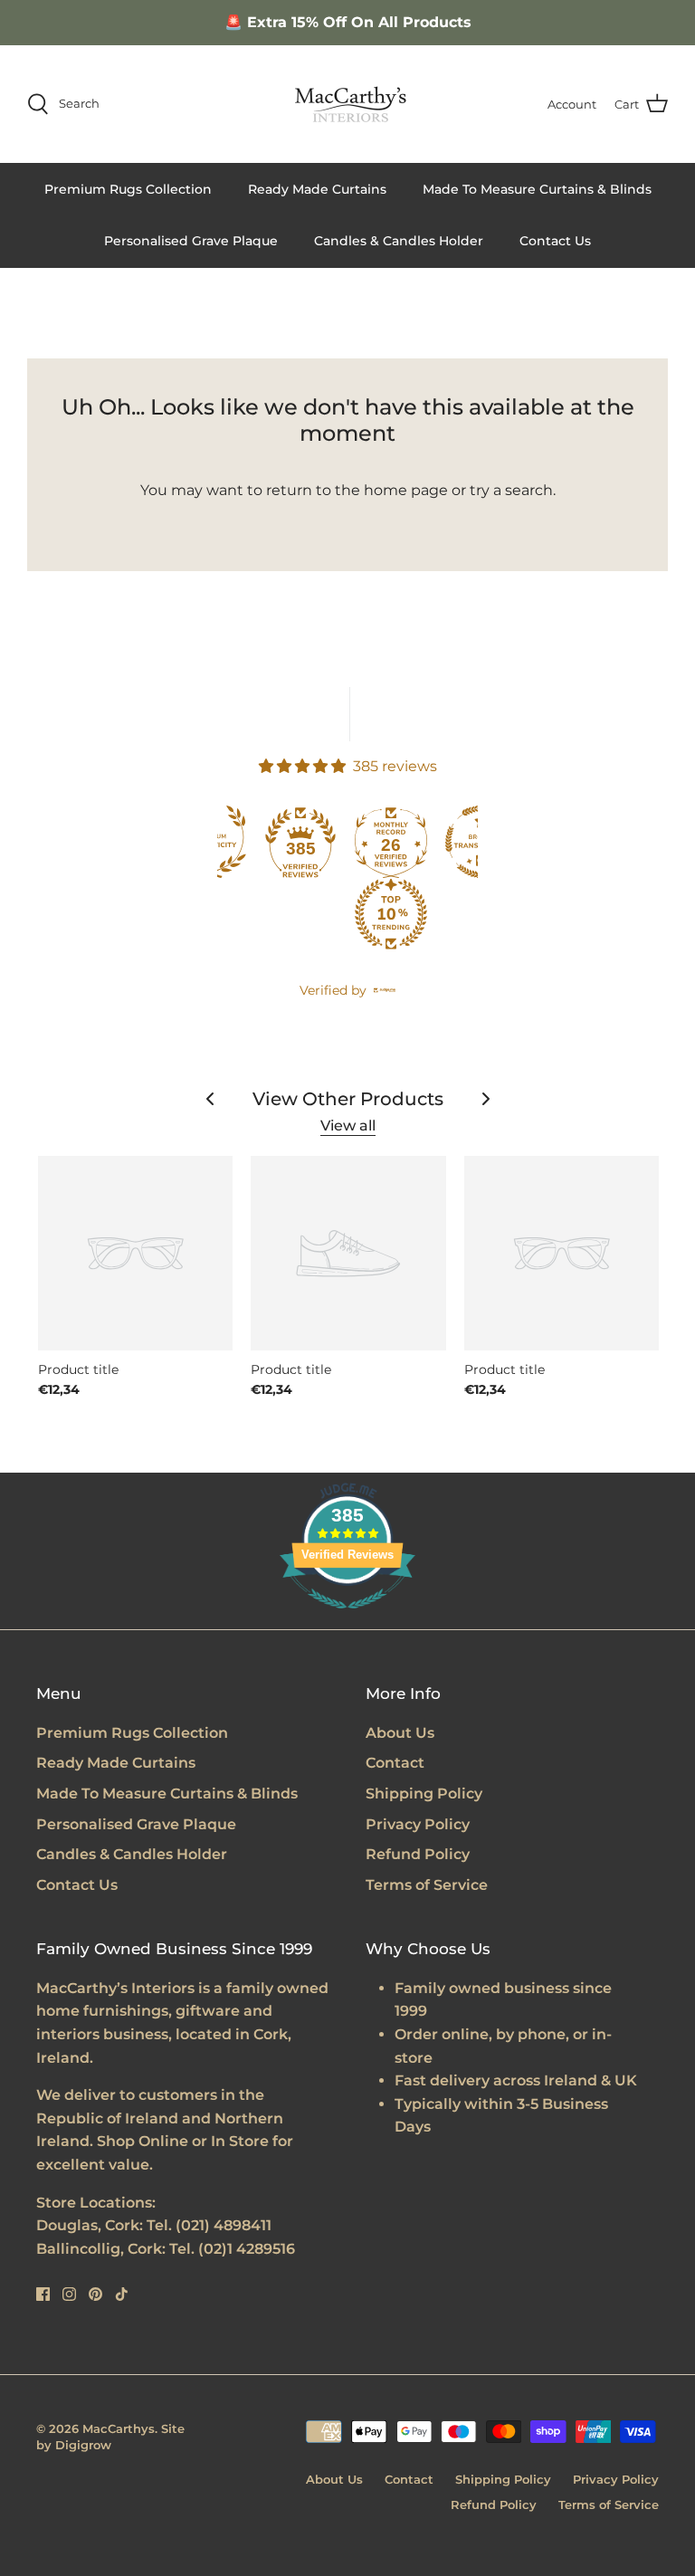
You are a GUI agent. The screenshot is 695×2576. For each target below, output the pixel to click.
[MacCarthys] (347, 104)
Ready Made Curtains (317, 189)
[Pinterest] (95, 2294)
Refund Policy (418, 1854)
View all (348, 1126)
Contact (395, 1763)
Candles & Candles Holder (399, 241)
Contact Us (555, 241)
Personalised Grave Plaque (191, 241)
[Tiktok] (122, 2294)
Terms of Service (427, 1885)
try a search (511, 490)
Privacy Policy (418, 1824)
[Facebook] (43, 2294)
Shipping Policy (424, 1794)
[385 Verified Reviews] (347, 1618)
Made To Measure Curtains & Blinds (537, 189)
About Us (400, 1733)
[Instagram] (69, 2294)
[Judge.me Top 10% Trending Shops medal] (391, 914)
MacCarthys (119, 2428)
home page (406, 490)
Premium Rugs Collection (128, 189)
